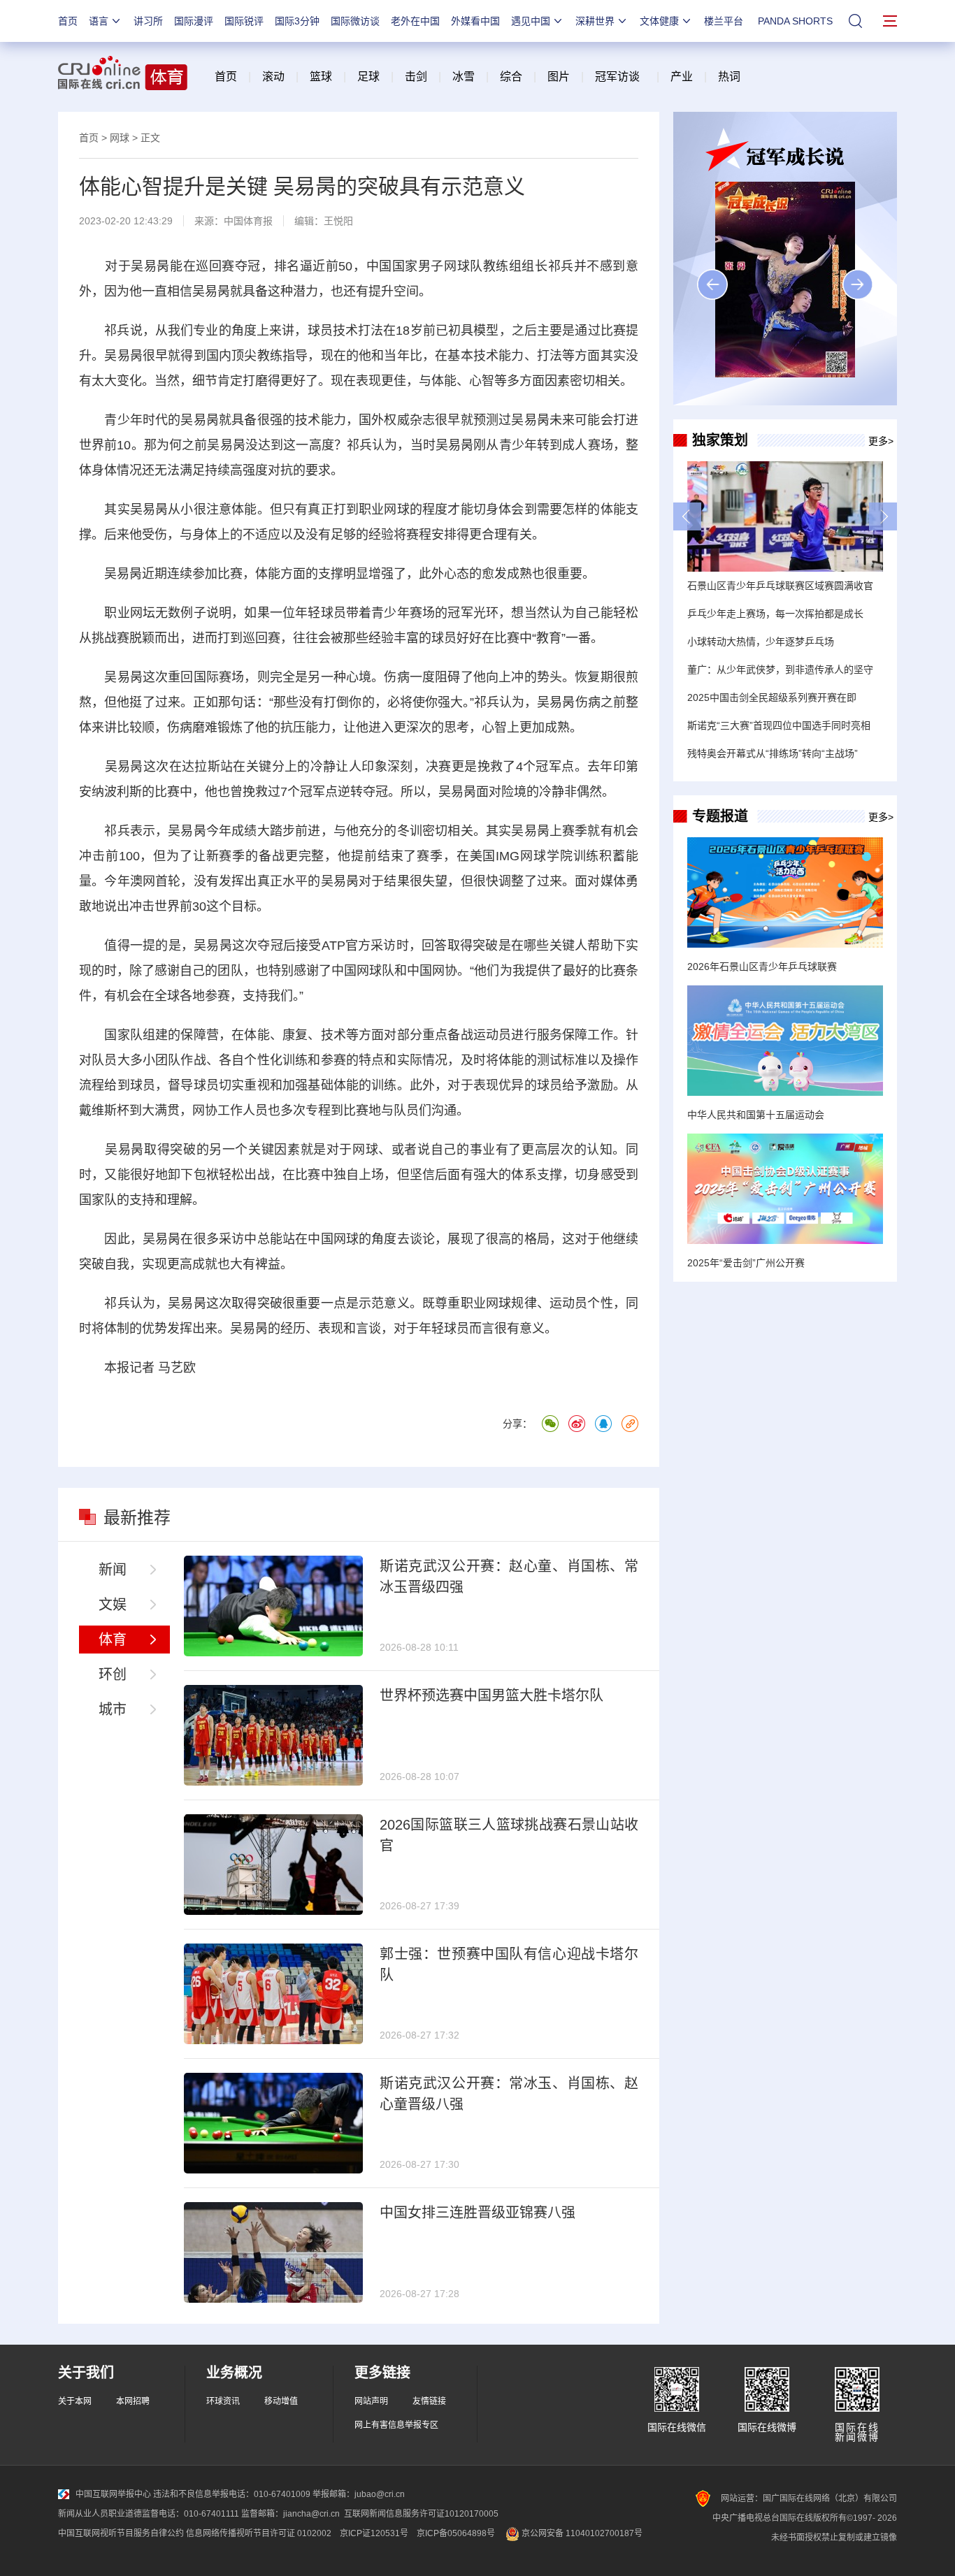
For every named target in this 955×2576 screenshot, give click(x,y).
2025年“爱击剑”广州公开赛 (746, 1263)
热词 (729, 77)
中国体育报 (248, 221)
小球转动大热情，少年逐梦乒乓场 (761, 642)
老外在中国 (415, 21)
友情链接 (429, 2401)
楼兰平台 (724, 21)
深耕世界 (595, 21)
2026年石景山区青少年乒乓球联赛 (762, 967)
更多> (881, 441)
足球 (368, 77)
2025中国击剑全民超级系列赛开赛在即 (772, 697)
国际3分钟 (297, 21)
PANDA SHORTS (795, 21)
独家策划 (720, 440)
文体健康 (659, 21)
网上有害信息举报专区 (396, 2425)
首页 (68, 21)
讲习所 (148, 21)
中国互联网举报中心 (113, 2494)
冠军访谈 (617, 77)
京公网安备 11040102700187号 (581, 2533)
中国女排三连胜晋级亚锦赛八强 (477, 2213)
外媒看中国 (475, 21)
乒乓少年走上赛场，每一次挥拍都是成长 (775, 614)
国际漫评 (194, 21)
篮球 (321, 77)
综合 (511, 77)
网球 (120, 138)
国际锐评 (244, 21)
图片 (557, 77)
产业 (682, 77)
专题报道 (720, 816)
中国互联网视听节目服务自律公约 (121, 2533)
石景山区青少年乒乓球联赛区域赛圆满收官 (780, 586)
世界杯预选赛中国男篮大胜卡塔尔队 (491, 1695)
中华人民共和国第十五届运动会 (756, 1115)
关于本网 (75, 2401)
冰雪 (464, 77)
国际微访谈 (355, 21)
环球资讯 (223, 2401)
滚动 (273, 77)
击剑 (416, 77)
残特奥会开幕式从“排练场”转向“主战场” (773, 753)
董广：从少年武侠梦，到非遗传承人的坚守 (780, 670)
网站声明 (371, 2401)
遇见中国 (531, 21)
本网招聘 (133, 2401)
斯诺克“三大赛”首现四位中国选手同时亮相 (779, 725)
